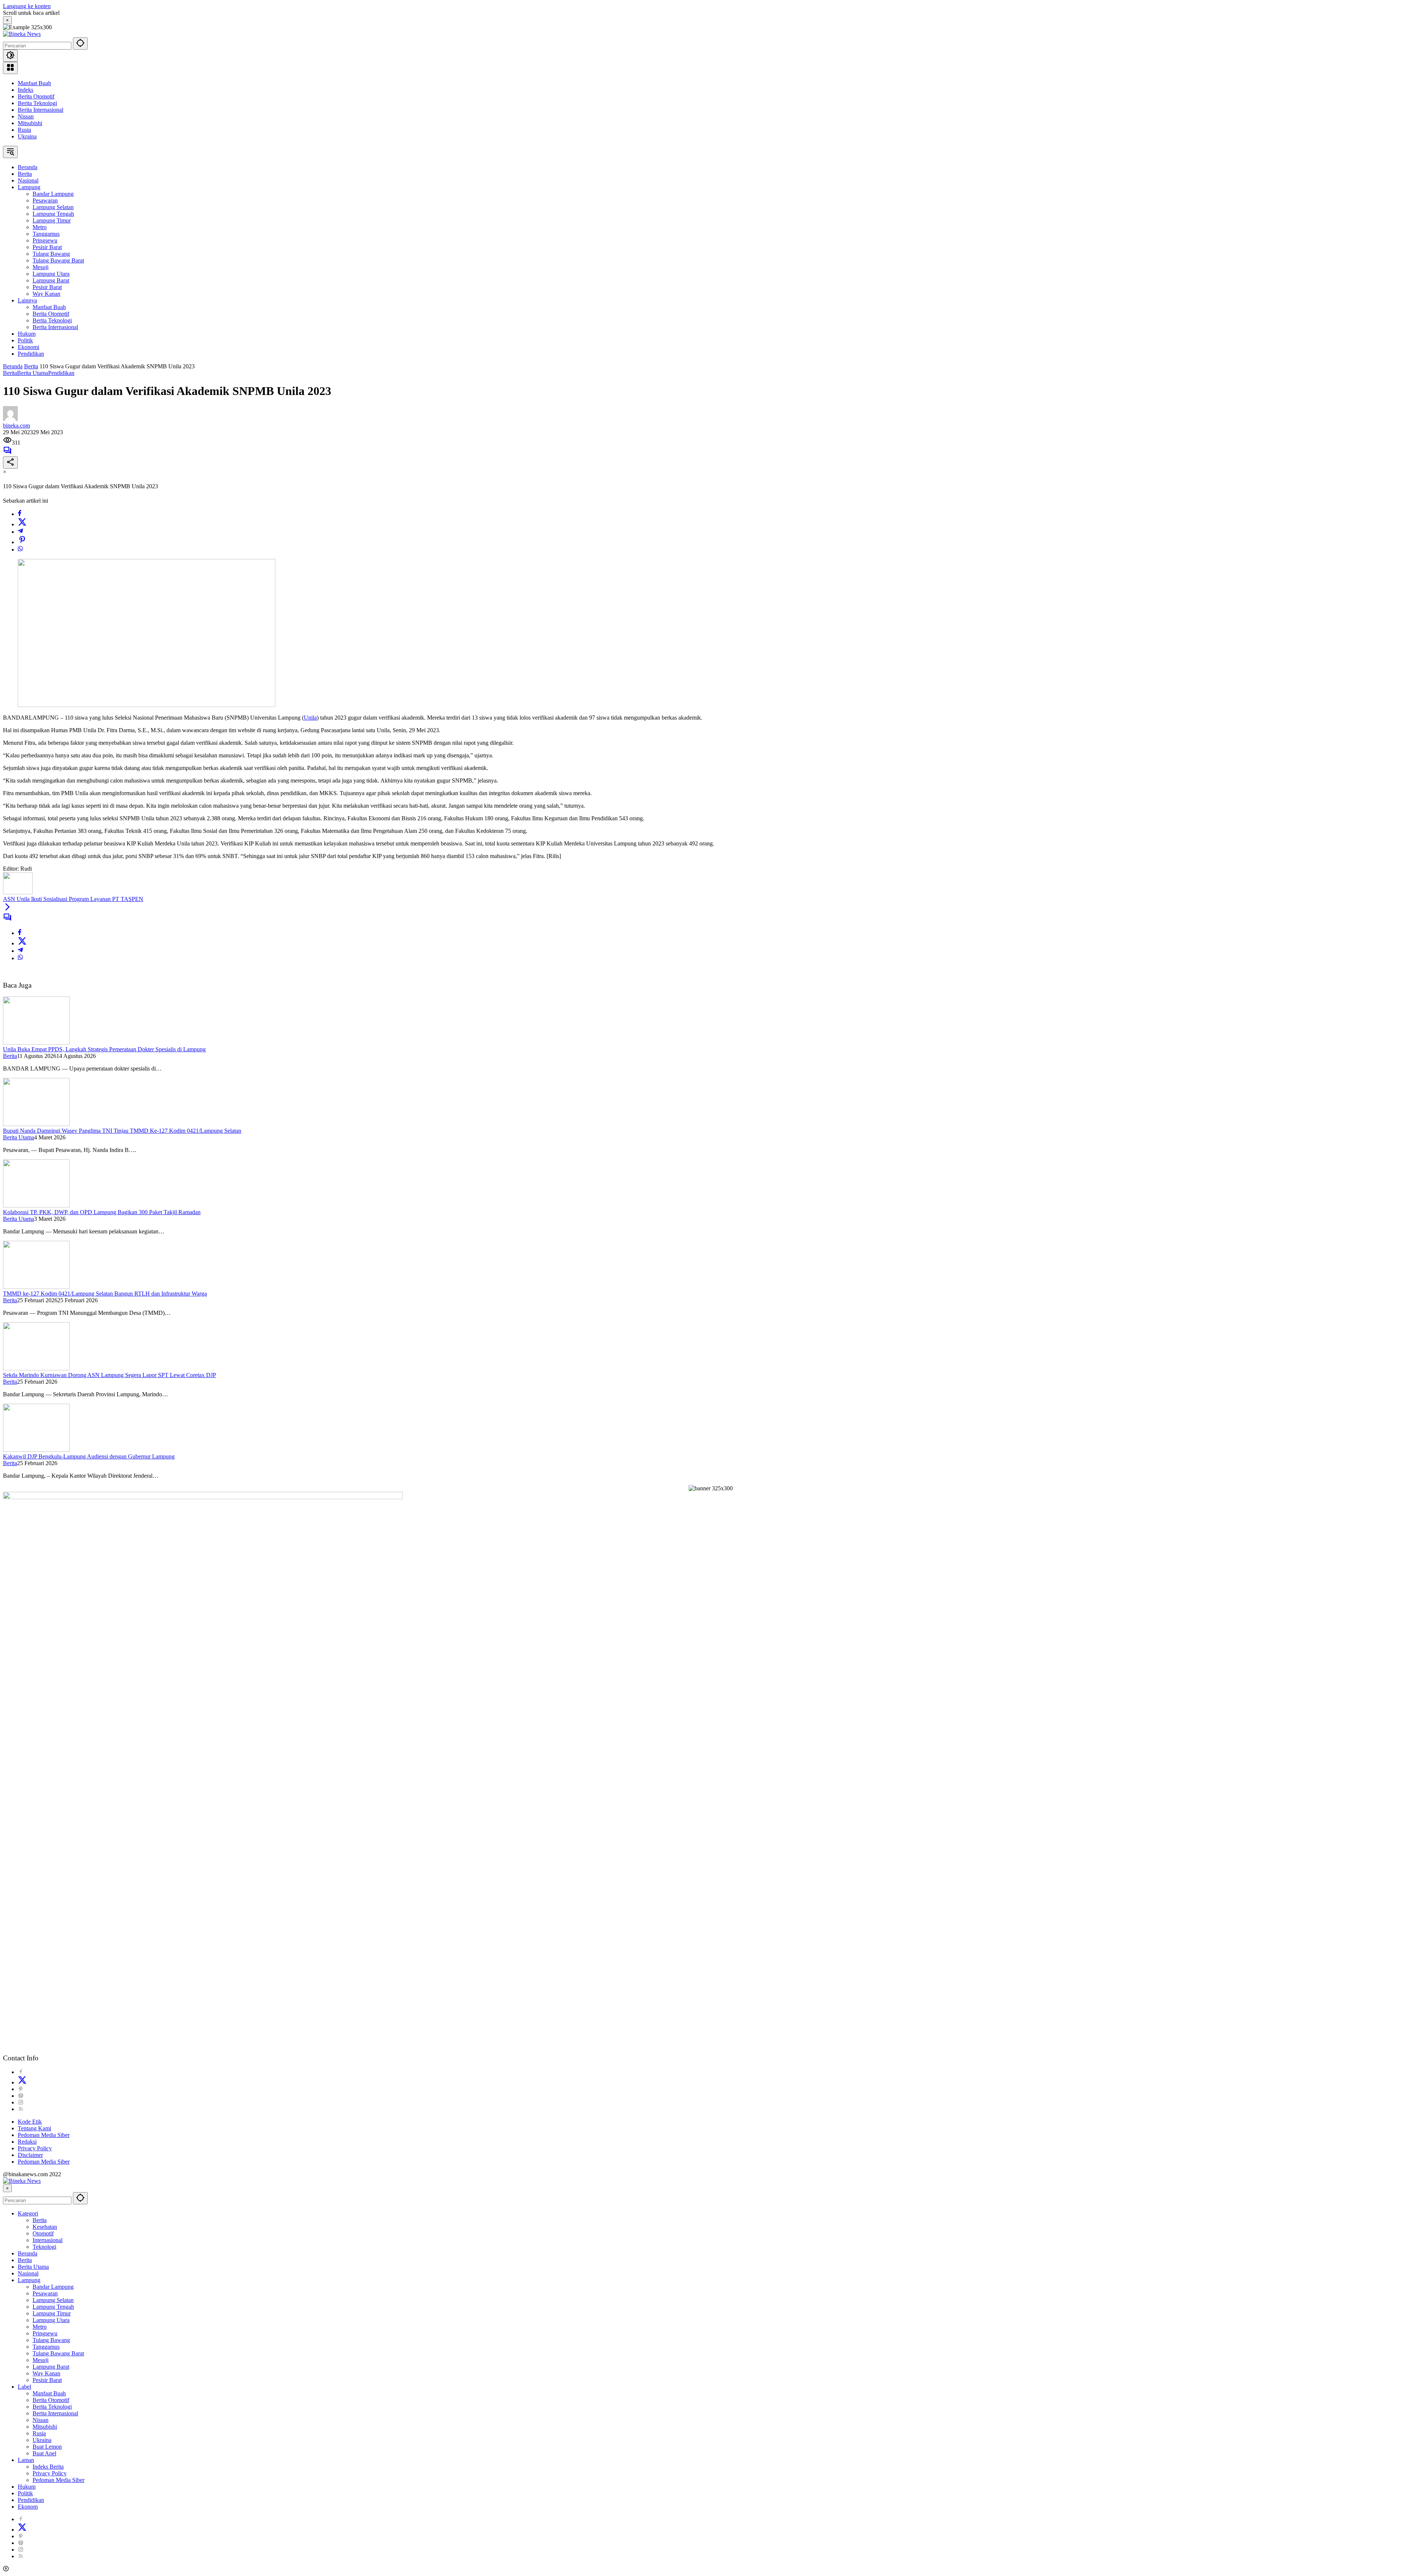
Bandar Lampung (53, 2287)
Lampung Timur (52, 2313)
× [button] (7, 2188)
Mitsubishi (30, 123)
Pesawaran (45, 2293)
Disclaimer (30, 2155)
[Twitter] (22, 524)
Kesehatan (45, 2227)
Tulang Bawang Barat (58, 2353)
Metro (40, 2327)
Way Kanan (46, 2373)
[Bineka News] (22, 34)
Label (24, 2387)
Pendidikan (61, 373)
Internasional (48, 2240)
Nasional (28, 2273)
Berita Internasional (41, 110)
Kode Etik (30, 2122)
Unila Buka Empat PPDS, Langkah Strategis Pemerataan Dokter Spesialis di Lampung (104, 1049)
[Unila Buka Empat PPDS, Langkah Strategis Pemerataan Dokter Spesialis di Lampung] (36, 1043)
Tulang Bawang (51, 2340)
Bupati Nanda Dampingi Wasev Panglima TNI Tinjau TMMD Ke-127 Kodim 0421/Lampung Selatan (122, 1131)
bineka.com (16, 426)
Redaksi (27, 2142)
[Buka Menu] (10, 68)
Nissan (26, 116)
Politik (25, 2493)
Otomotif (43, 2233)
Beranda (28, 2253)
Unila (310, 718)
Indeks (26, 90)
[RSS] (21, 2109)
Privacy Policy (35, 2148)
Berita (10, 373)
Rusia (24, 130)
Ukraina (27, 136)
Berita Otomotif (36, 96)
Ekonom (28, 2507)
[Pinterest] (21, 2089)
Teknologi (44, 2247)
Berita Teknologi (37, 103)
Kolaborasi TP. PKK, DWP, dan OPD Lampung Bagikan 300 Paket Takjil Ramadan (102, 1212)
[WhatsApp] (20, 550)
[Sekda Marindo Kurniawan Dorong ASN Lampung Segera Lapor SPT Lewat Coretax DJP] (36, 1368)
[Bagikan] (10, 463)
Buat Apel (44, 2453)
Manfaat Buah (34, 83)
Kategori (28, 2213)
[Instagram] (21, 2102)
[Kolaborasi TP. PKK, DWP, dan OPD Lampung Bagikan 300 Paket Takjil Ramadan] (36, 1205)
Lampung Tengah (53, 2307)
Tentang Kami (34, 2128)
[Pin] (22, 542)
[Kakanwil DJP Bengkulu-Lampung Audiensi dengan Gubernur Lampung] (36, 1450)
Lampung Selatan (53, 2300)
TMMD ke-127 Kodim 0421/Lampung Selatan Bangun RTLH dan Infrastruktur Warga (105, 1294)
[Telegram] (20, 532)
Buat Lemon (47, 2447)
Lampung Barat (51, 2367)
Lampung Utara (51, 2320)
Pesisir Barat (47, 2380)
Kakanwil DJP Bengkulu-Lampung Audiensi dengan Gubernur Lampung (89, 1456)
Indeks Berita (48, 2467)
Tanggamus (46, 2347)
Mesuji (41, 2360)
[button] (80, 43)
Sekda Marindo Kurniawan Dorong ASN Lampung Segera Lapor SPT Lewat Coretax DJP (110, 1375)
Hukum (27, 2487)
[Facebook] (20, 514)
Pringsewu (45, 2333)
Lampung (29, 2280)
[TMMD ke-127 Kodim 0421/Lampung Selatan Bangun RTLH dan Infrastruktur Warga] (36, 1287)
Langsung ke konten (27, 6)
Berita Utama (33, 373)
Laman (26, 2460)
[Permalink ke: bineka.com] (10, 419)
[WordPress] (21, 2096)
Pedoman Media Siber (44, 2135)
